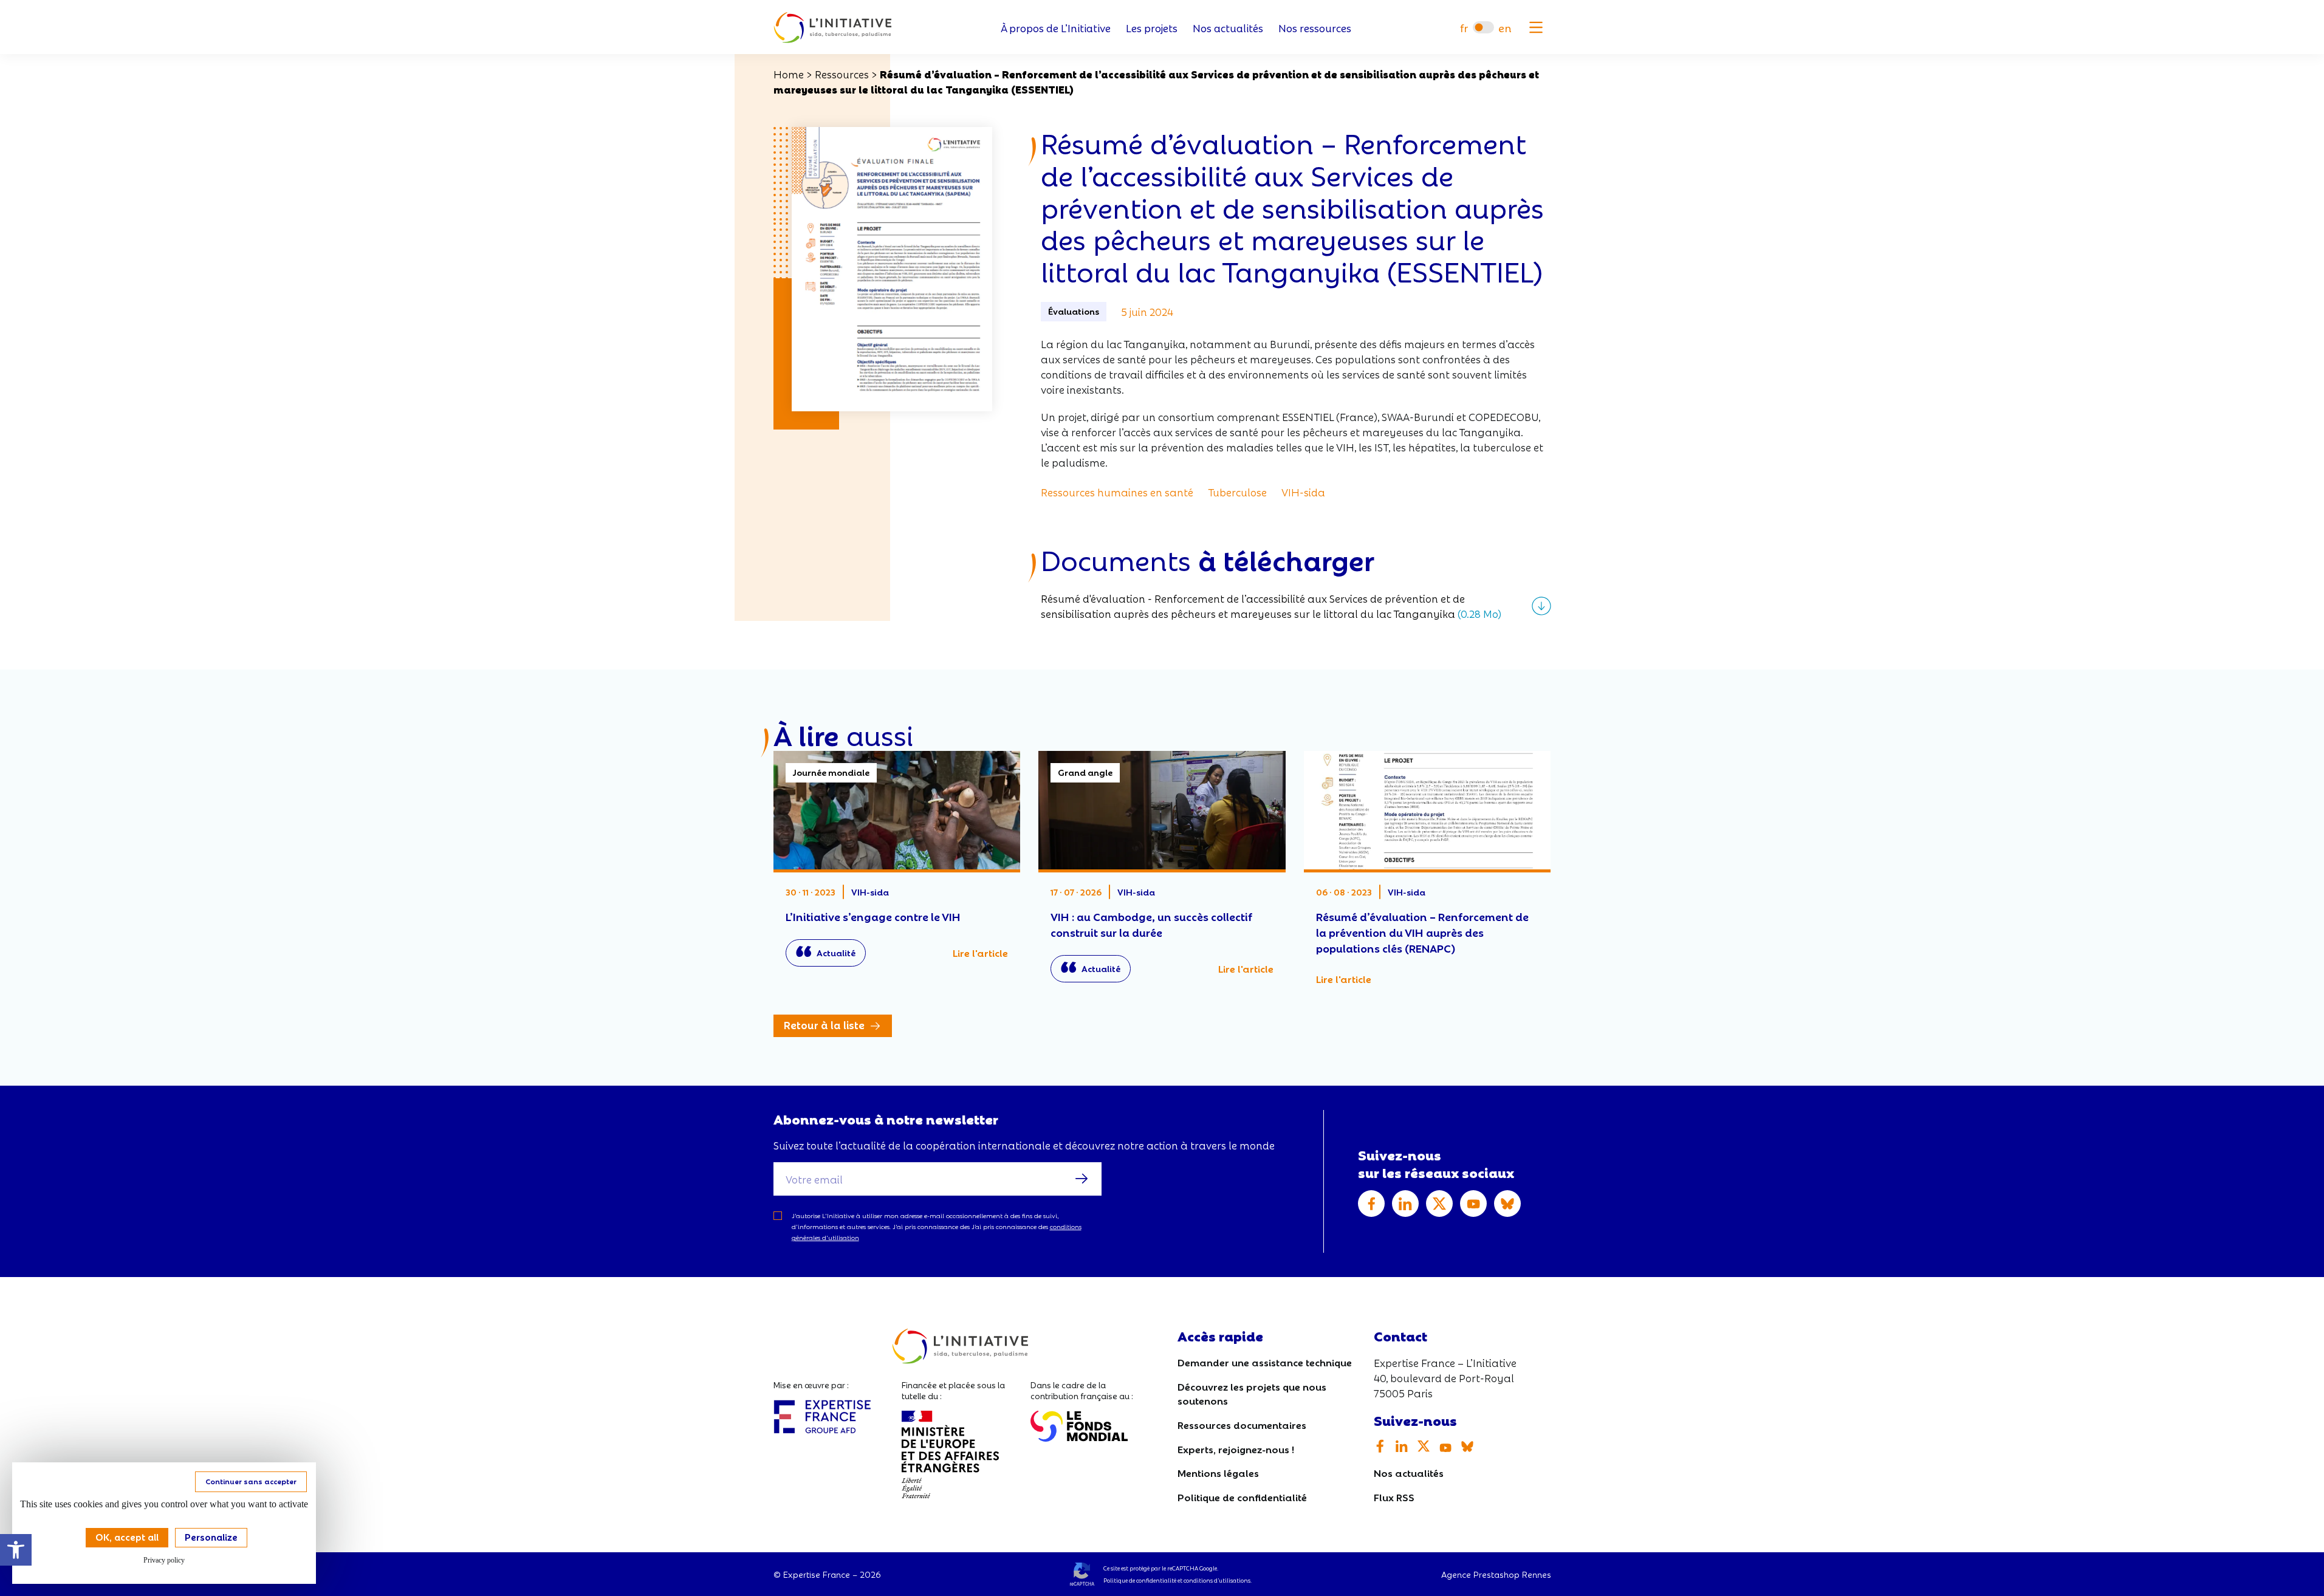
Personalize (211, 1536)
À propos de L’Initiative (1056, 28)
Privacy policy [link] (164, 1560)
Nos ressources (1315, 28)
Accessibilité (16, 1550)
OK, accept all (127, 1536)
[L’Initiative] (833, 28)
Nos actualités (1228, 28)
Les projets (1152, 28)
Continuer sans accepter (251, 1481)
